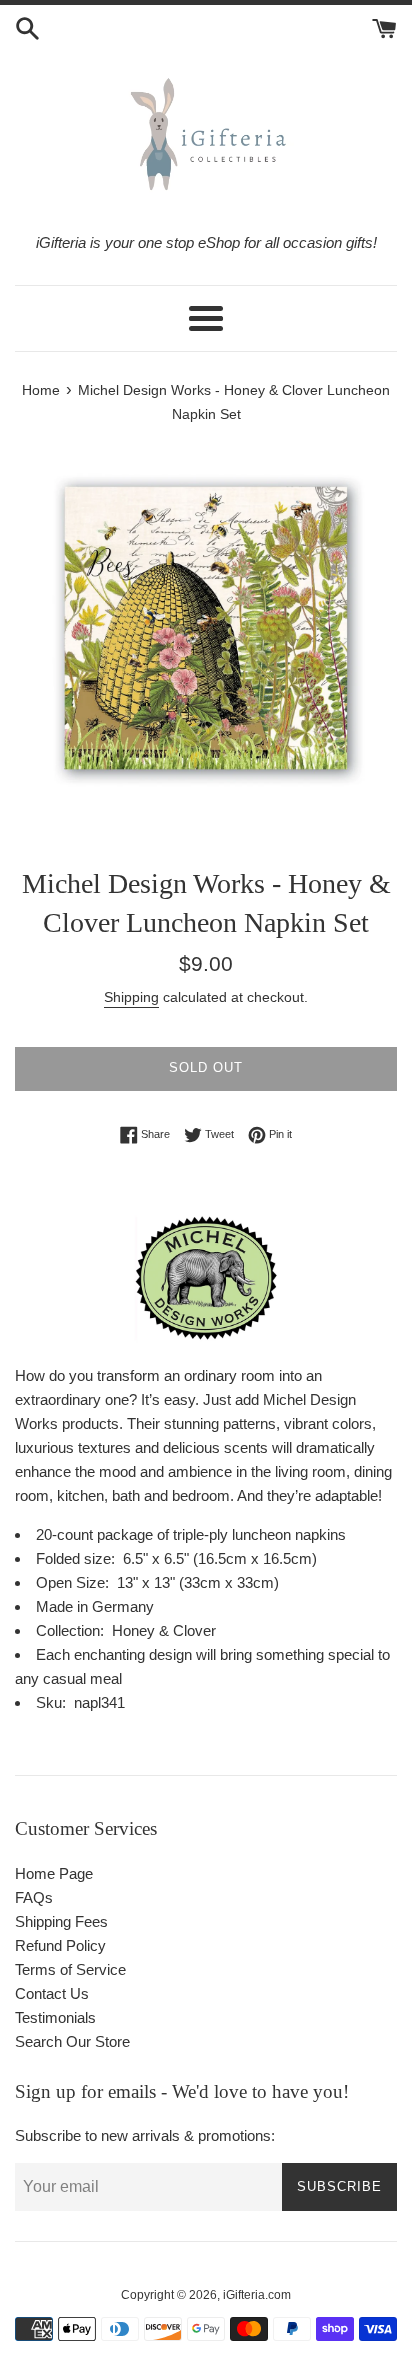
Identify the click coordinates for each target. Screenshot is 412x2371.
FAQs (34, 1897)
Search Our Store (72, 2041)
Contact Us (52, 1993)
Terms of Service (70, 1969)
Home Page (54, 1873)
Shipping (131, 997)
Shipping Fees (61, 1921)
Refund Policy (60, 1945)
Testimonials (55, 2017)
